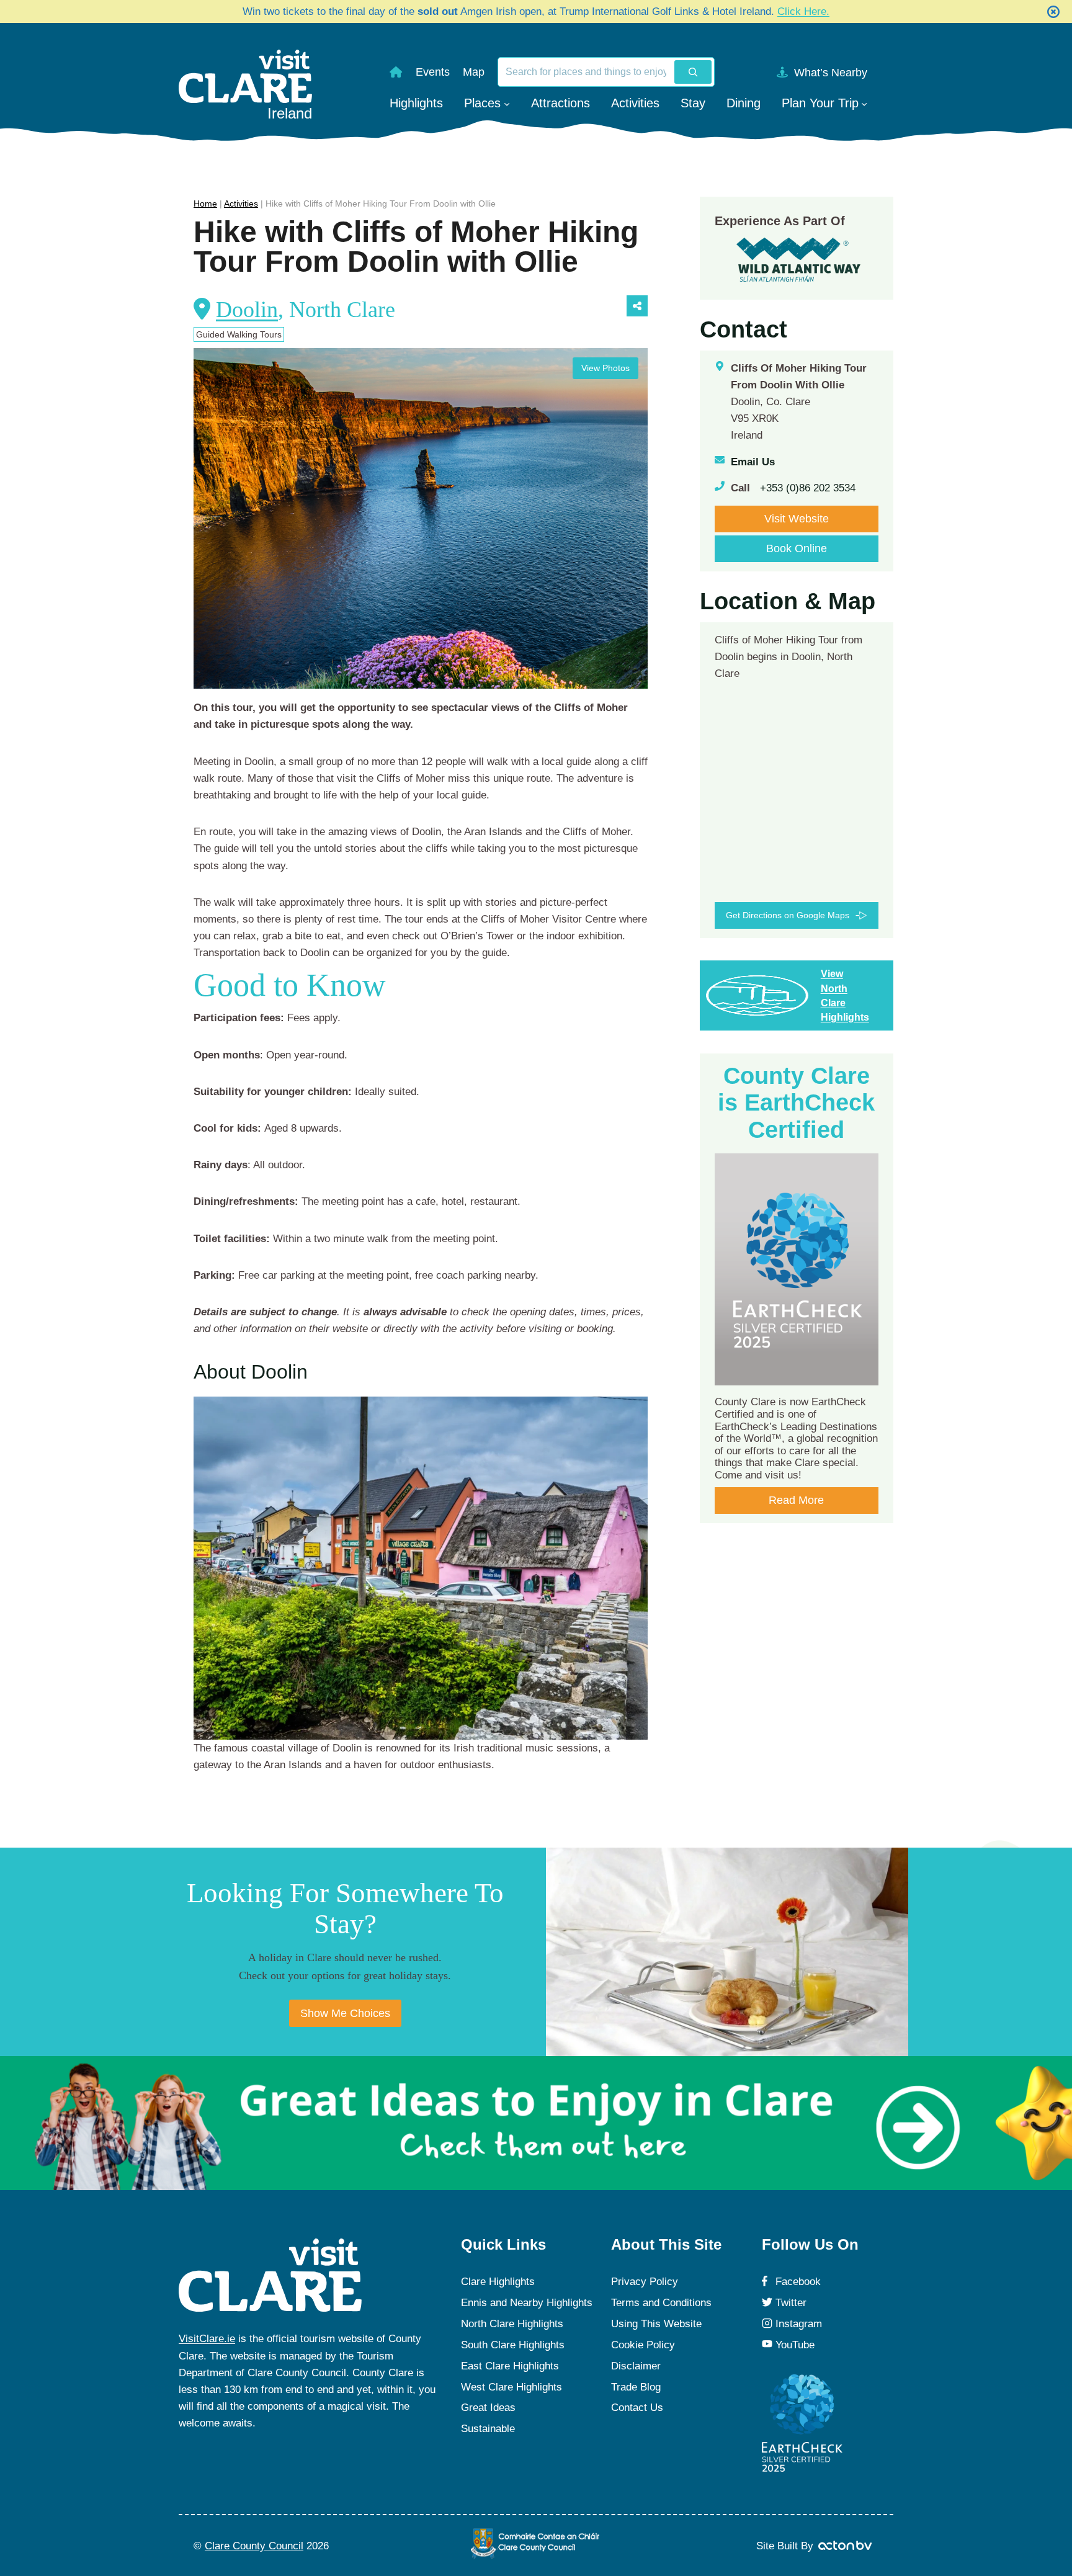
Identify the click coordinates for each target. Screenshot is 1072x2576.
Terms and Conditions (661, 2303)
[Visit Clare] (270, 2275)
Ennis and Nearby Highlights (527, 2303)
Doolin (247, 310)
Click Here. (803, 11)
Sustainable (488, 2429)
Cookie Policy (643, 2345)
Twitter (791, 2303)
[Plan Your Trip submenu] (864, 103)
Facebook (798, 2282)
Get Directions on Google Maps (788, 915)
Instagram (799, 2324)
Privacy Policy (645, 2282)
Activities (241, 203)
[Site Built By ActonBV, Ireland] (846, 2546)
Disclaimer (636, 2366)
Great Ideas (488, 2408)
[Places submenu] (507, 103)
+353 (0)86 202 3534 (808, 488)
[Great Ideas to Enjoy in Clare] (536, 2123)
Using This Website (656, 2324)
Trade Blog (636, 2387)
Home (205, 203)
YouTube (795, 2345)
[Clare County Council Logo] (536, 2543)
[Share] (637, 306)
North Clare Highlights (512, 2324)
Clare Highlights (498, 2282)
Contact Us (637, 2408)
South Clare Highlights (513, 2345)
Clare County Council (254, 2546)
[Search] (693, 72)
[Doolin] (421, 1568)
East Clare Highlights (510, 2366)
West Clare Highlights (511, 2387)
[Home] (396, 72)
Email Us (753, 462)
